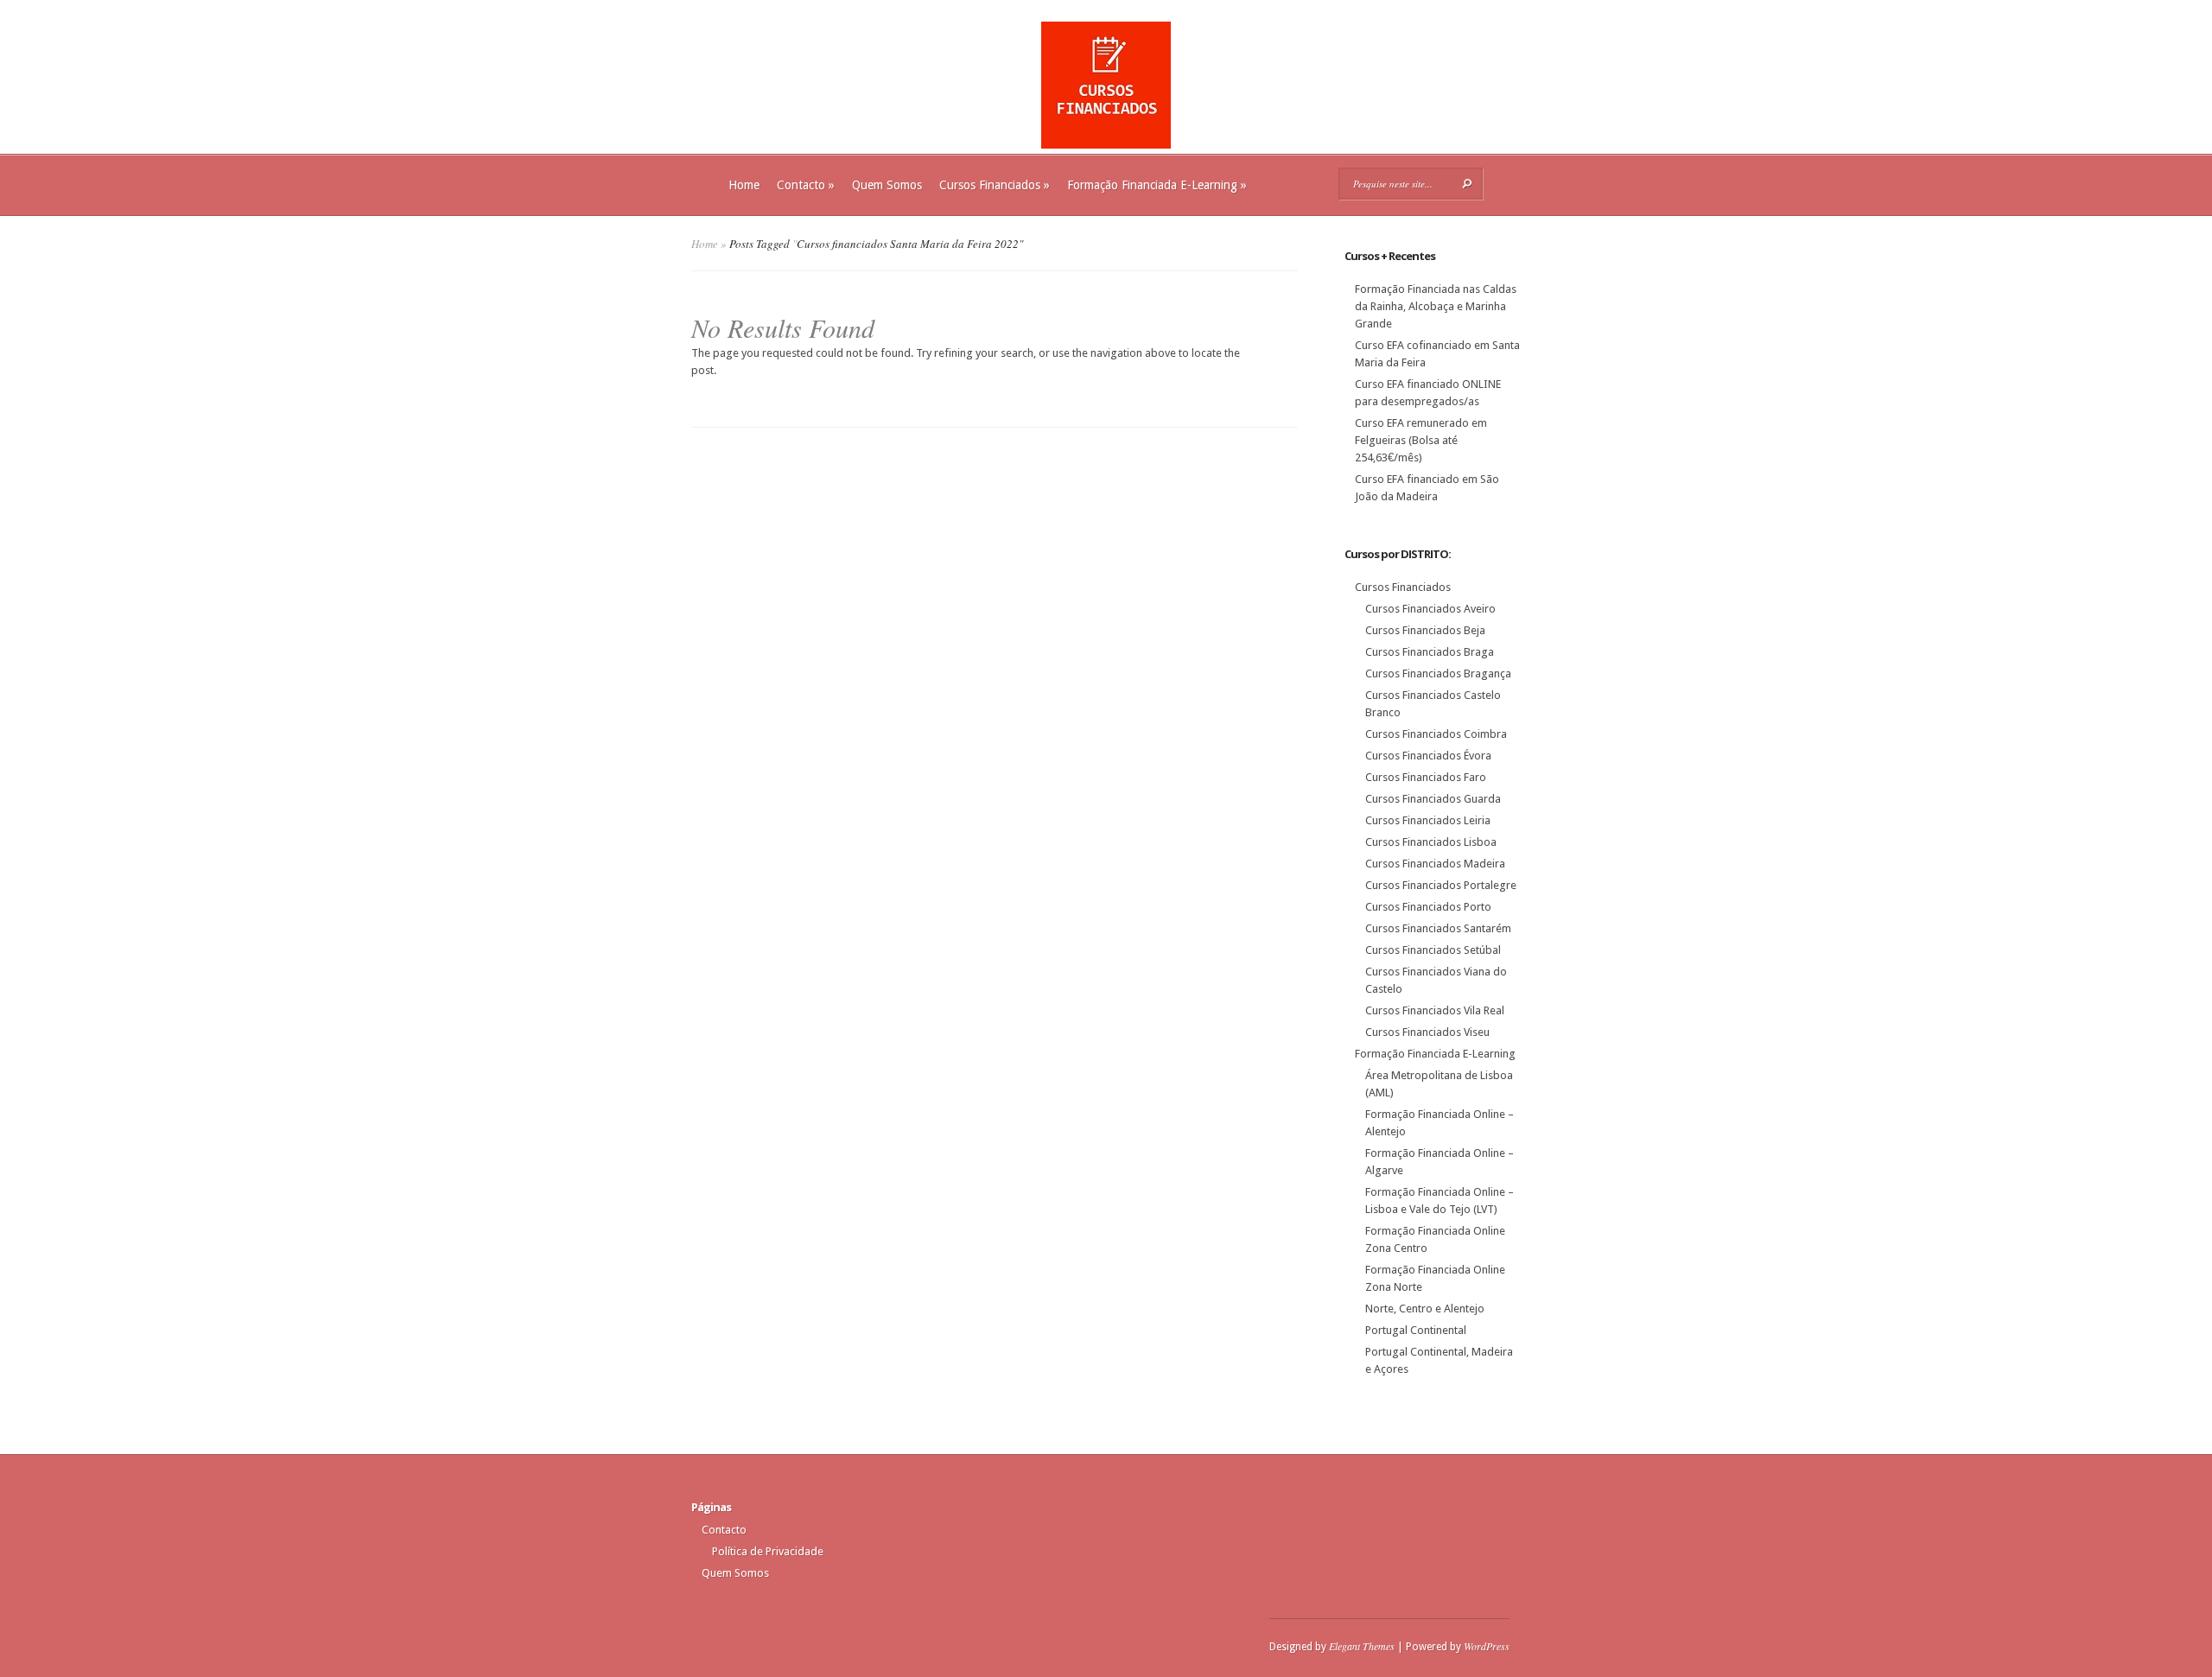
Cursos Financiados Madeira (1435, 864)
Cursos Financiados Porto (1428, 907)
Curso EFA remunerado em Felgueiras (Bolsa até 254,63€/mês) (1421, 440)
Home (744, 185)
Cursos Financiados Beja (1425, 630)
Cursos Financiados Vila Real (1435, 1010)
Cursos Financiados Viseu (1427, 1032)
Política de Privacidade (768, 1551)
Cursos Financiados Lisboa (1431, 842)
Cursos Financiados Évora (1428, 756)
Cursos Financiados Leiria (1428, 820)
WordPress (1487, 1646)
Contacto (806, 185)
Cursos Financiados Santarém (1438, 928)
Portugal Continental (1416, 1330)
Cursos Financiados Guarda (1433, 799)
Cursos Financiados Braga (1430, 652)
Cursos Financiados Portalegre (1441, 885)
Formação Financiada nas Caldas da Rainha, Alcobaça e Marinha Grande (1436, 306)
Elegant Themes (1362, 1646)
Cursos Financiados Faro (1426, 777)
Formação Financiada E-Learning (1157, 185)
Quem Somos (887, 185)
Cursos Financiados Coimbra (1436, 734)
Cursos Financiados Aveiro (1430, 609)
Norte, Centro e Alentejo (1425, 1309)
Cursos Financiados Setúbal (1433, 950)
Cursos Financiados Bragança (1438, 673)
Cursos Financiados (995, 185)
